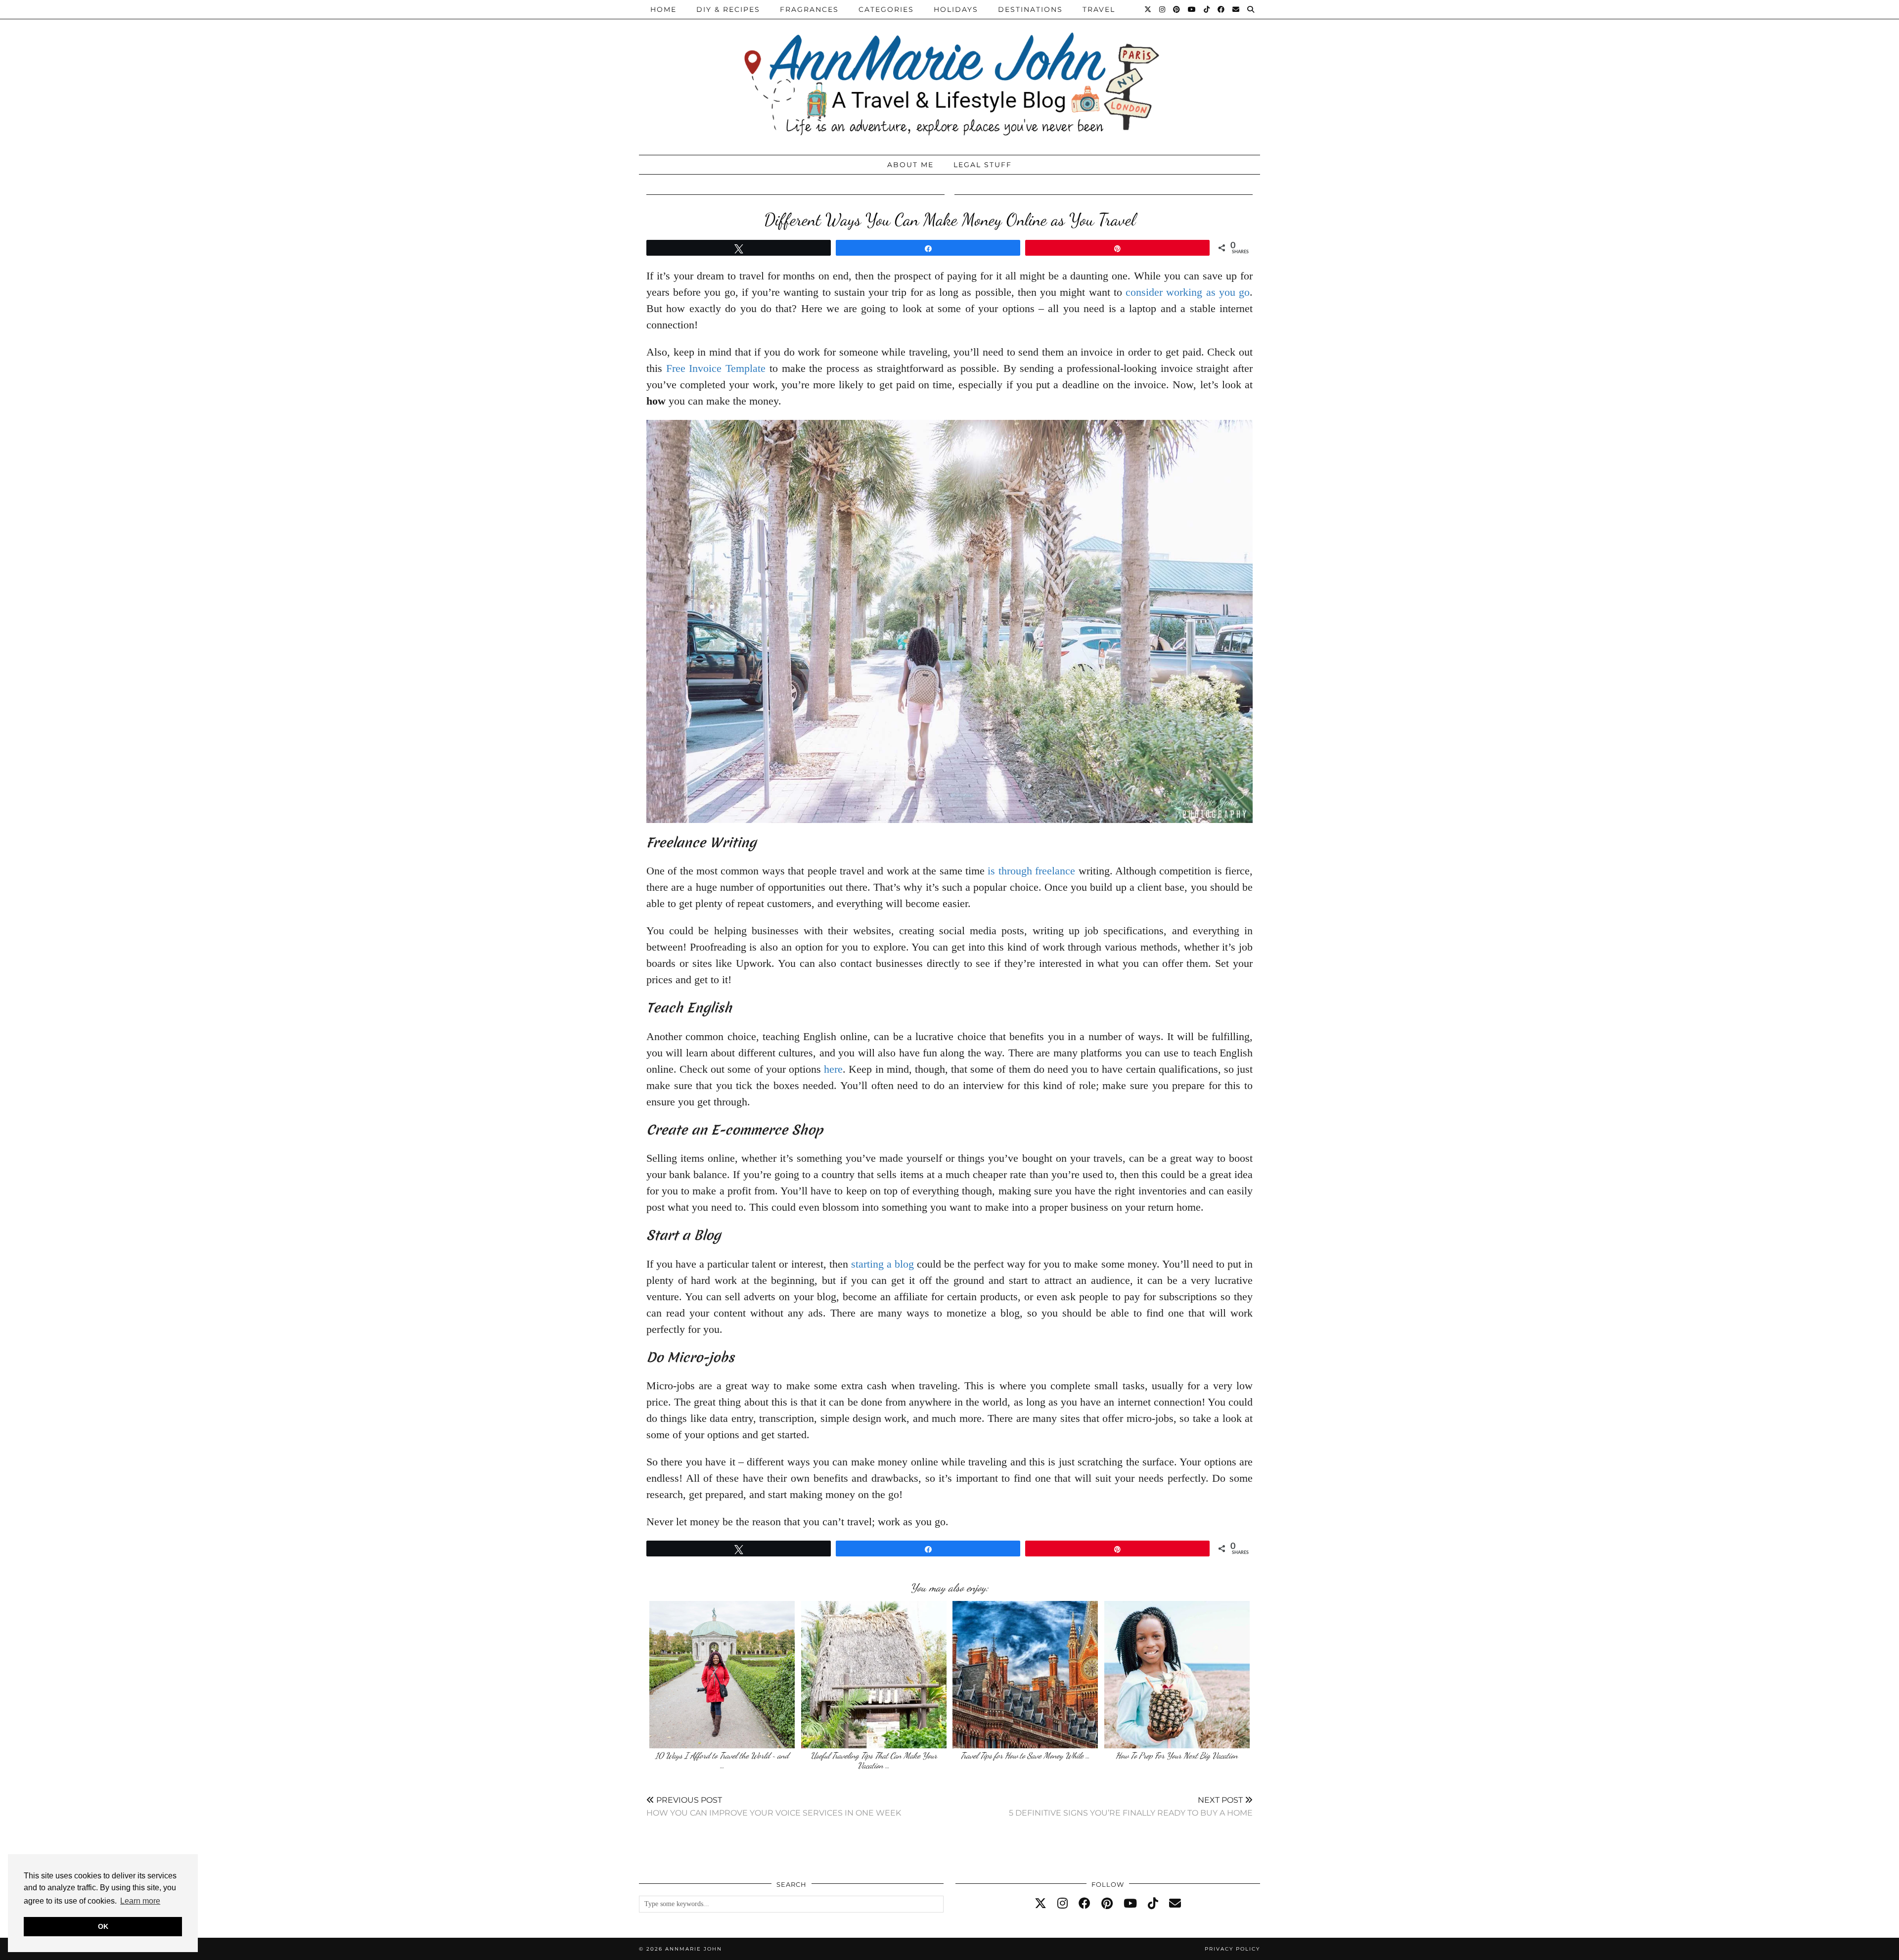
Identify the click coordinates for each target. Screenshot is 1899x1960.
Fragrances (809, 9)
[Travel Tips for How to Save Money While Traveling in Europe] (1025, 1675)
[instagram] (1063, 1904)
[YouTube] (1192, 9)
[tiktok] (1153, 1904)
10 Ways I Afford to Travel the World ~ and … (722, 1760)
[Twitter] (1148, 9)
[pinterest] (1107, 1904)
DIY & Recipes (728, 9)
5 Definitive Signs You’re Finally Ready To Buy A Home (1131, 1806)
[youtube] (1130, 1904)
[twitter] (1040, 1904)
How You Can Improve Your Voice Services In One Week (774, 1806)
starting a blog (882, 1264)
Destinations (1030, 9)
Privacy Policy (1232, 1949)
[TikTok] (1207, 9)
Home (663, 9)
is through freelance (1031, 871)
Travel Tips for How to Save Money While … (1025, 1755)
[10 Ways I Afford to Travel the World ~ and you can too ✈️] (722, 1675)
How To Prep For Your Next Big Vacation (1177, 1755)
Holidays (956, 9)
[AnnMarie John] (949, 75)
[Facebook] (1221, 9)
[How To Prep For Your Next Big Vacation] (1177, 1675)
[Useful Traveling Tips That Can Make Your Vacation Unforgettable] (874, 1675)
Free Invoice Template (716, 368)
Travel (1099, 9)
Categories (886, 9)
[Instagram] (1163, 9)
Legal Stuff (983, 165)
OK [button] (103, 1926)
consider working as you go (1188, 292)
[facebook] (1085, 1904)
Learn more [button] (140, 1901)
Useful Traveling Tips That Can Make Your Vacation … (874, 1760)
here (833, 1069)
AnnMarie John (694, 1949)
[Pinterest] (1177, 9)
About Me (910, 165)
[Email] (1236, 9)
